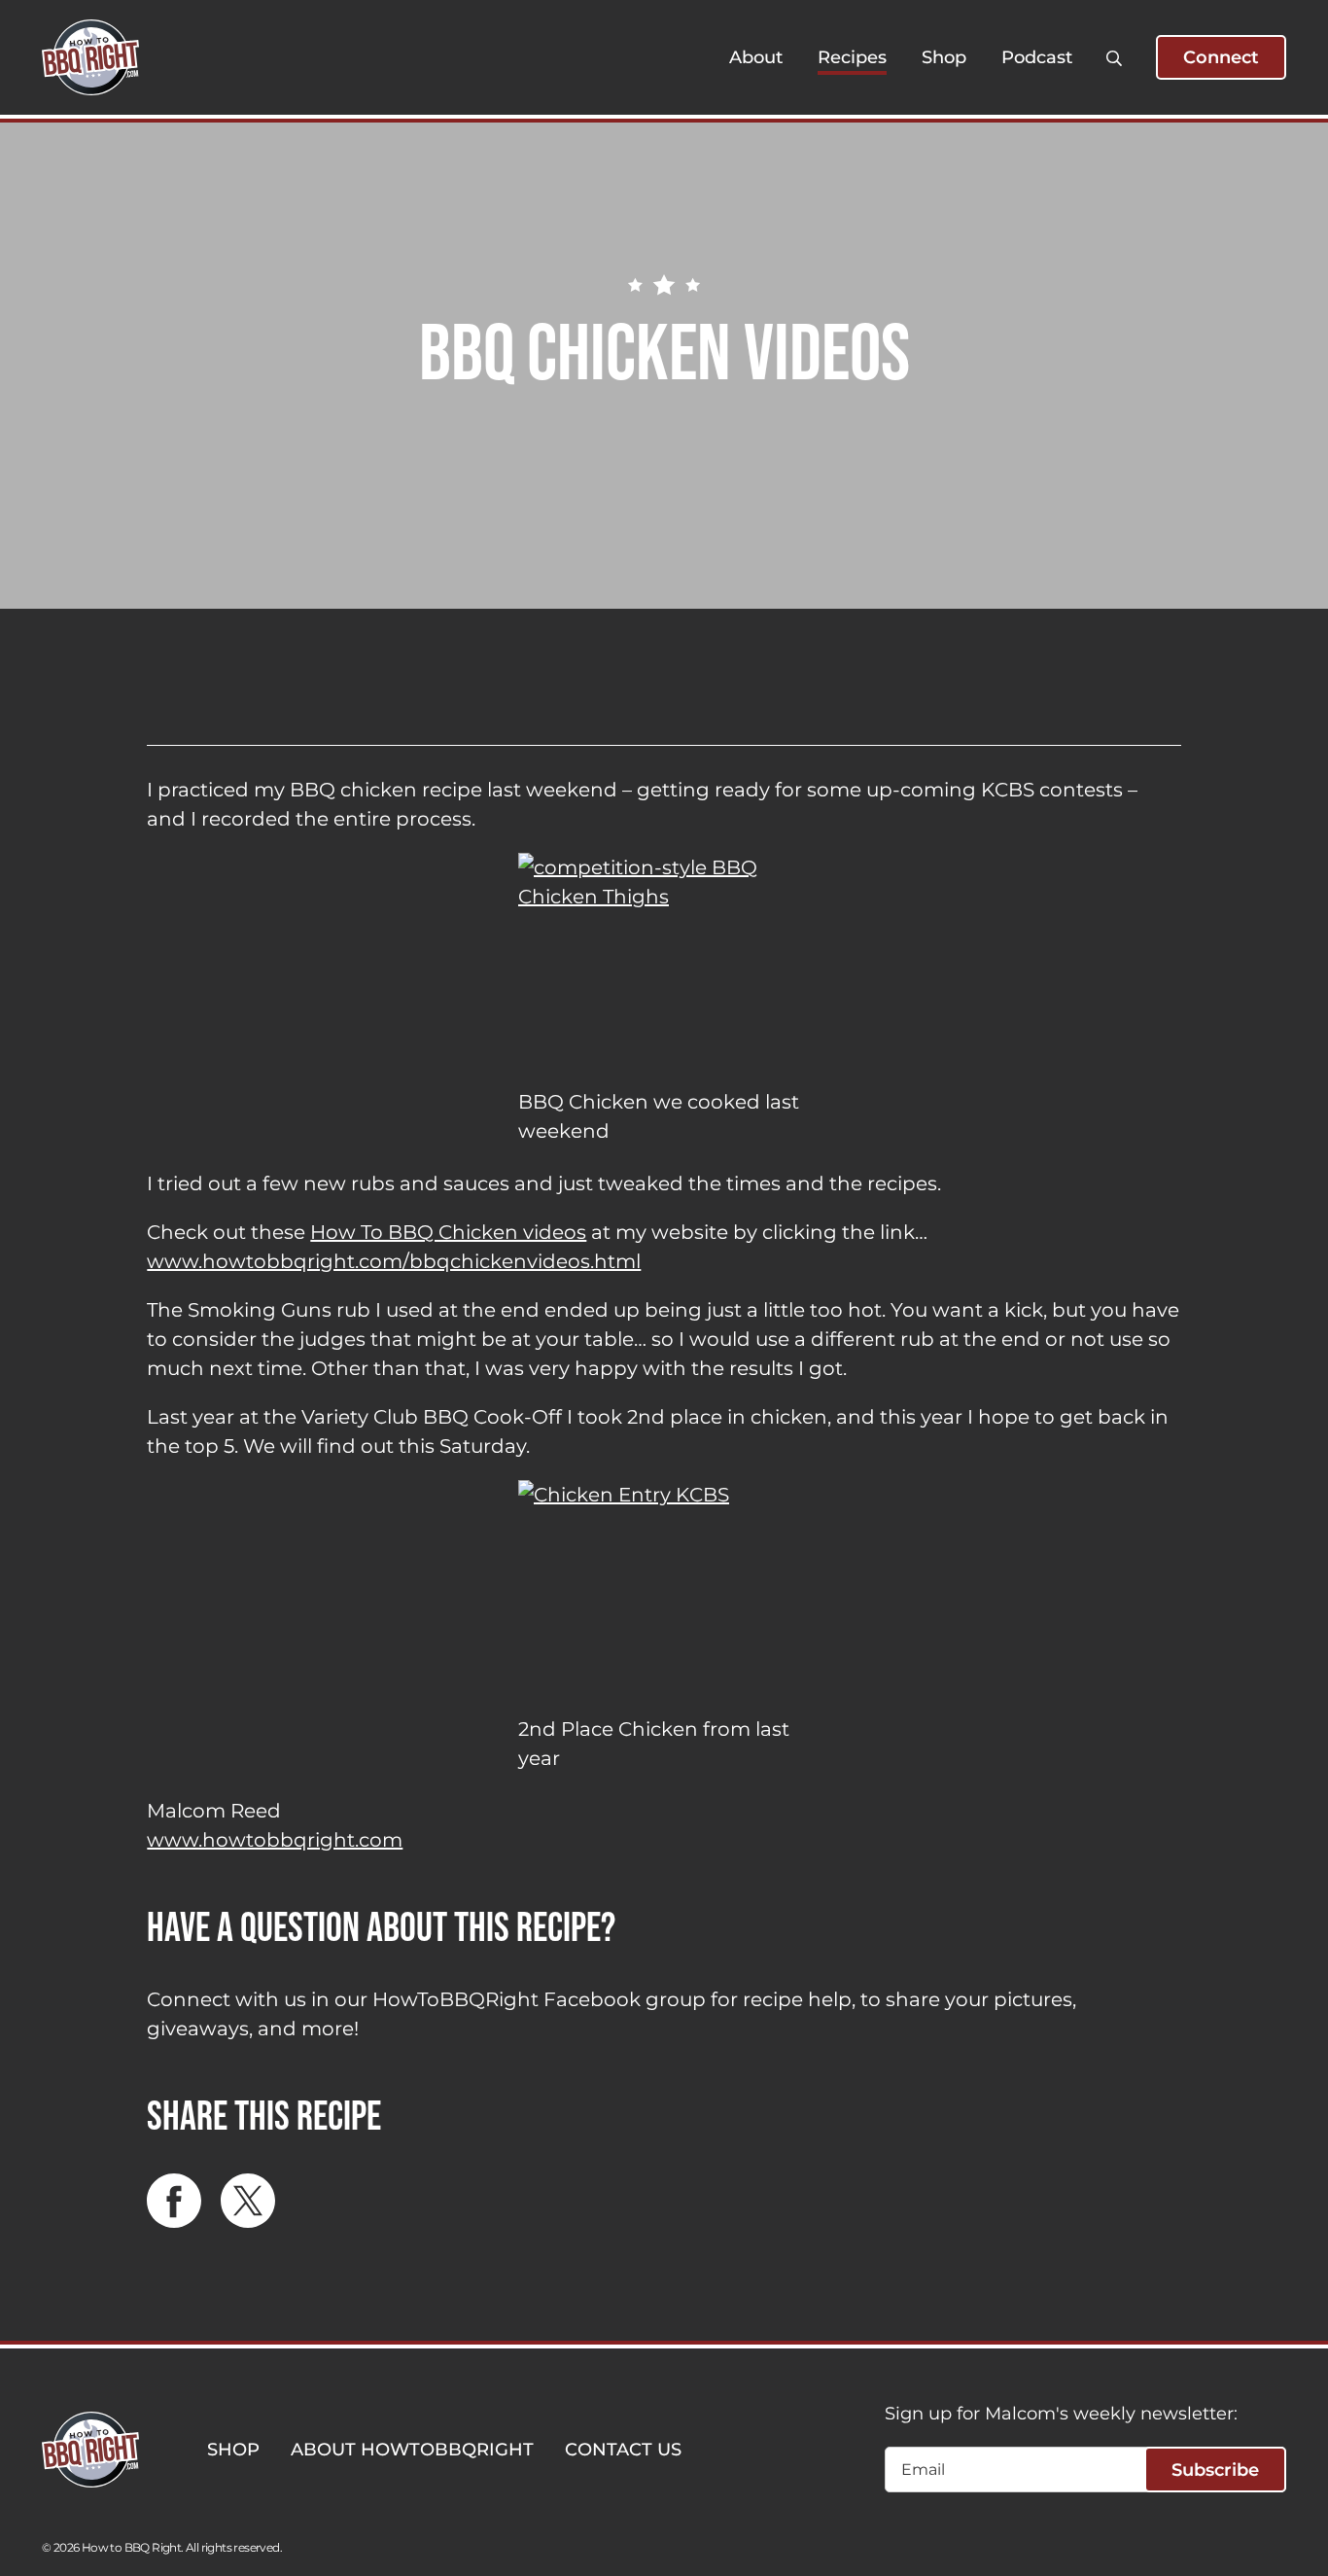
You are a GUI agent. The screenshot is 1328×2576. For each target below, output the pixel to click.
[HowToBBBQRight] (90, 57)
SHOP (233, 2450)
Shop (944, 57)
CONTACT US (623, 2450)
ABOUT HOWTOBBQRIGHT (412, 2450)
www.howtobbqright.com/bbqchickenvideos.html (394, 1261)
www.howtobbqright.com (275, 1840)
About (756, 57)
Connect (1221, 57)
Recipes (852, 57)
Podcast (1037, 57)
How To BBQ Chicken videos (448, 1232)
